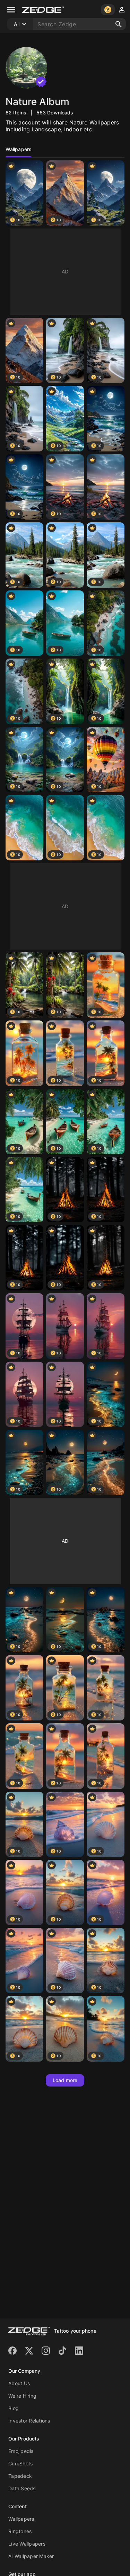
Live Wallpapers (27, 2544)
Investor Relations (29, 2421)
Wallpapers (21, 2519)
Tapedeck (20, 2476)
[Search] (119, 24)
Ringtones (20, 2531)
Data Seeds (22, 2488)
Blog (14, 2408)
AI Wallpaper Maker (31, 2556)
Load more (65, 2080)
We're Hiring (22, 2396)
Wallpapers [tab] (19, 149)
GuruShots (20, 2463)
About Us (19, 2383)
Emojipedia (21, 2451)
